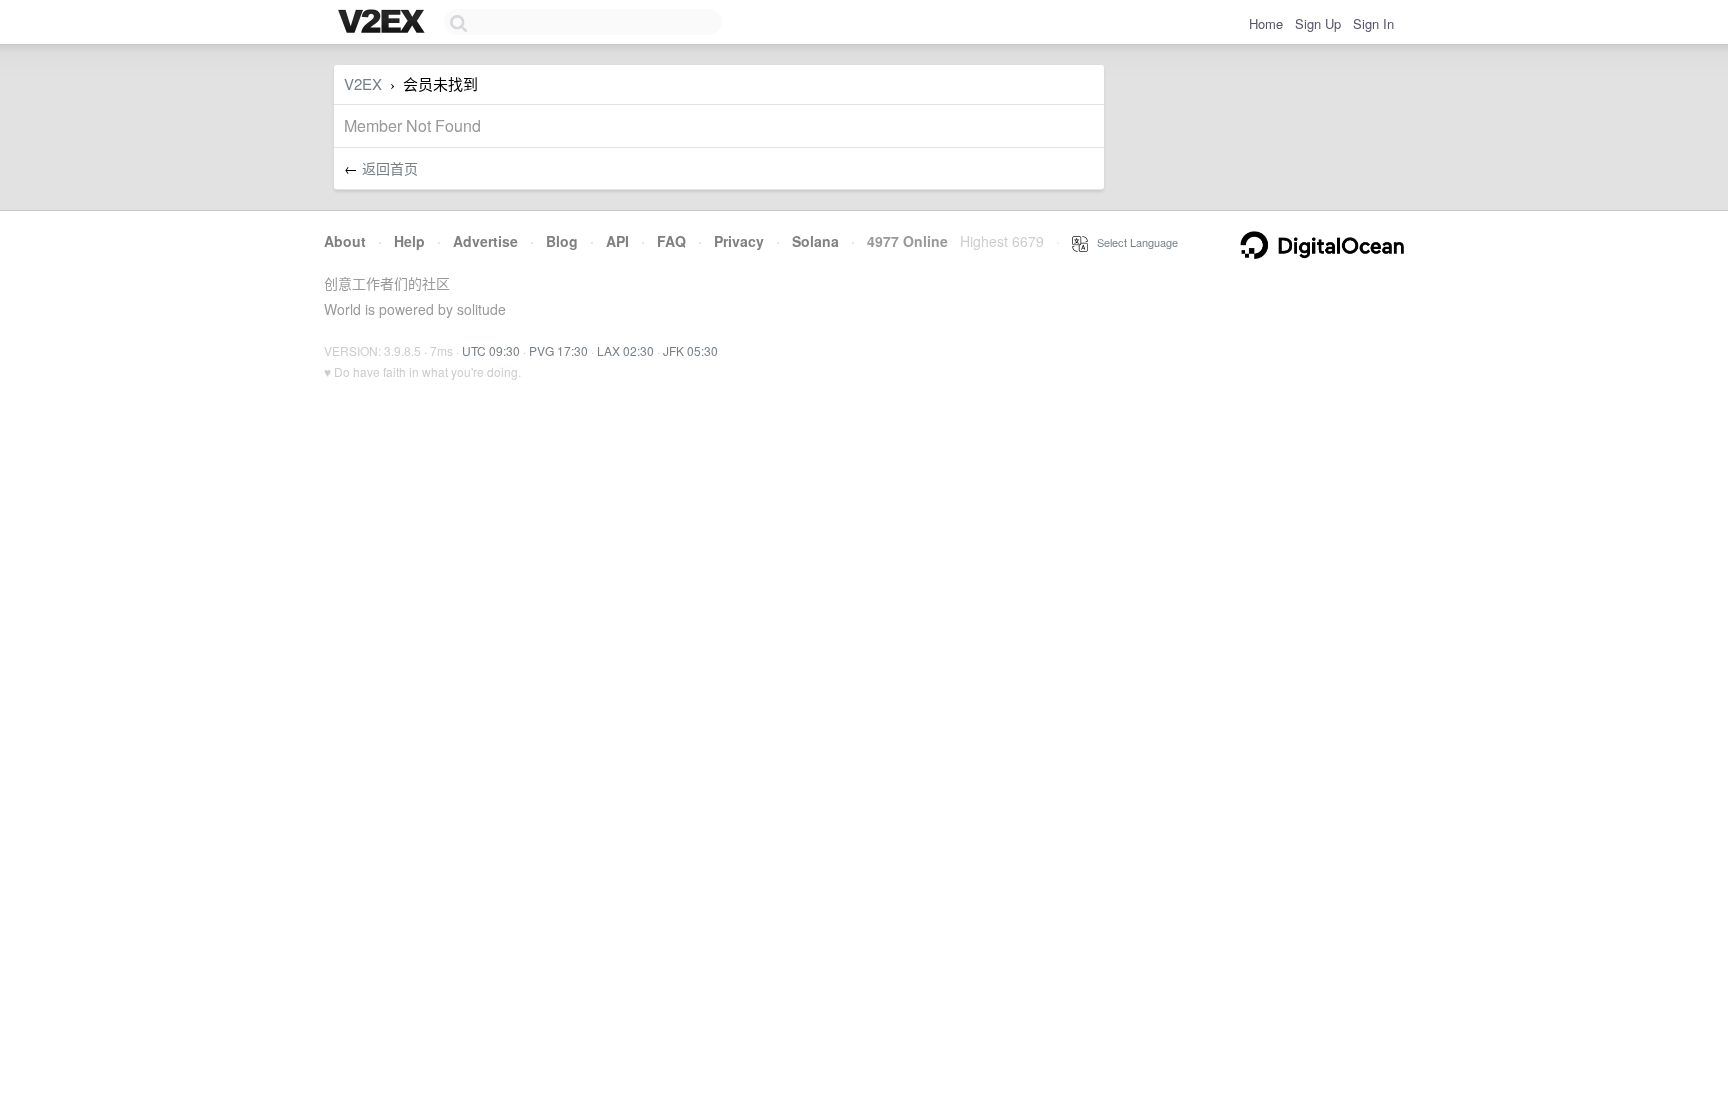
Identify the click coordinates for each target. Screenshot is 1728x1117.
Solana (815, 241)
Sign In (1373, 23)
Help (409, 241)
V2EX (363, 83)
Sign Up (1318, 23)
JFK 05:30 (690, 350)
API (617, 241)
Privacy (739, 241)
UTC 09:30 (491, 350)
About (345, 241)
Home (1266, 23)
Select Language (1133, 242)
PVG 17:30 (558, 350)
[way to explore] (384, 23)
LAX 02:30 (625, 350)
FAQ (671, 241)
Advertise (485, 241)
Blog (562, 241)
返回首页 (390, 168)
